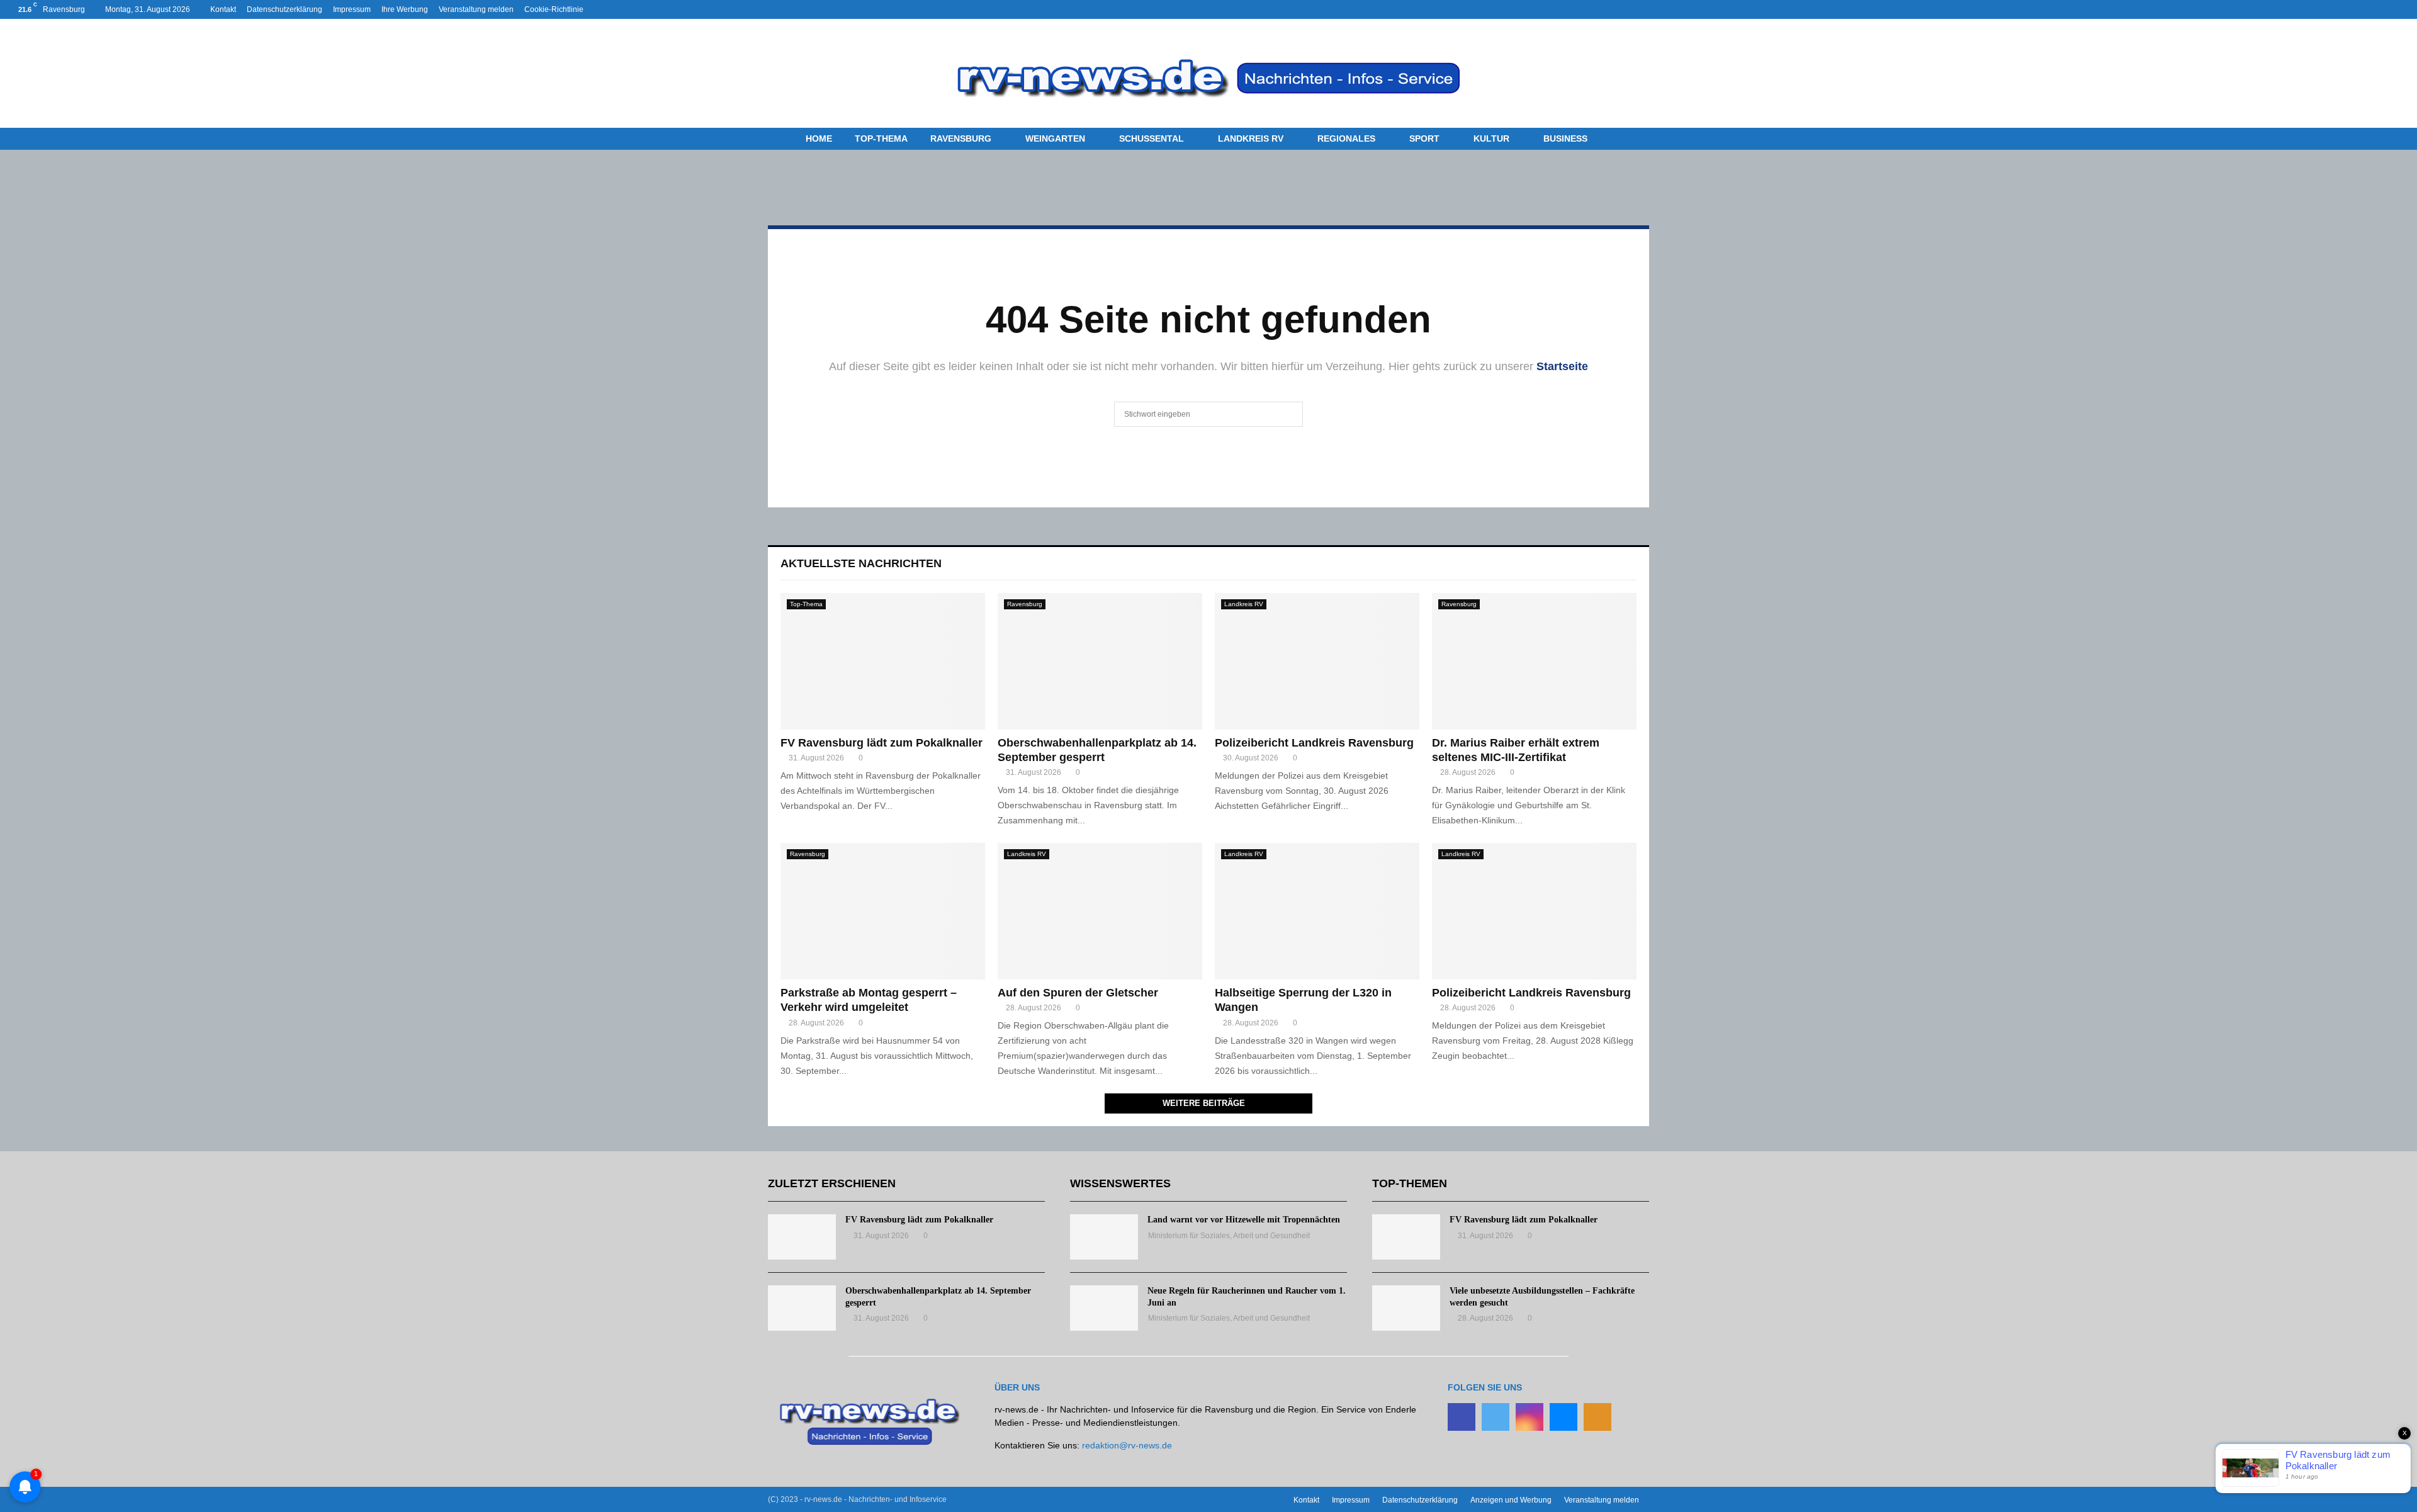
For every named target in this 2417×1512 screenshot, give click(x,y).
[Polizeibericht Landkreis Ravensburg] (1317, 661)
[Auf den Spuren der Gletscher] (1100, 911)
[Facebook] (1462, 1417)
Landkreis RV (1251, 138)
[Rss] (1597, 1417)
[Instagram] (1530, 1417)
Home (819, 138)
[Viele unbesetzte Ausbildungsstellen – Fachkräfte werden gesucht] (1406, 1308)
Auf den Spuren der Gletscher (1078, 993)
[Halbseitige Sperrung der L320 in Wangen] (1317, 911)
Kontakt (223, 9)
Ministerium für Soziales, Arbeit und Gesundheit (1229, 1236)
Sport (1424, 138)
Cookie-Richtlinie (554, 9)
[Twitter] (1496, 1417)
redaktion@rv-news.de (1127, 1445)
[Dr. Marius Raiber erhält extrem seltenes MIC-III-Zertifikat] (1534, 661)
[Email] (1563, 1417)
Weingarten (1055, 138)
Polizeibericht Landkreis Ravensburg (1314, 743)
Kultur (1491, 138)
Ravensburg (961, 138)
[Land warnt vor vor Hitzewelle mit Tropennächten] (1104, 1237)
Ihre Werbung (405, 9)
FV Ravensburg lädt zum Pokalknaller (882, 743)
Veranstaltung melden (476, 9)
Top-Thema (881, 138)
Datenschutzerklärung (285, 9)
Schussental (1152, 138)
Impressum (352, 9)
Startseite (1562, 366)
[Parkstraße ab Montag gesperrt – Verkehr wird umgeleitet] (883, 911)
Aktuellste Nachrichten (861, 563)
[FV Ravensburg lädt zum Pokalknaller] (883, 661)
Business (1565, 138)
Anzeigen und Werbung (1511, 1500)
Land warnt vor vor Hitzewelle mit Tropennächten (1244, 1220)
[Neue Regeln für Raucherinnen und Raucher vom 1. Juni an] (1104, 1308)
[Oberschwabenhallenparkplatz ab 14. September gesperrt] (1100, 661)
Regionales (1346, 138)
